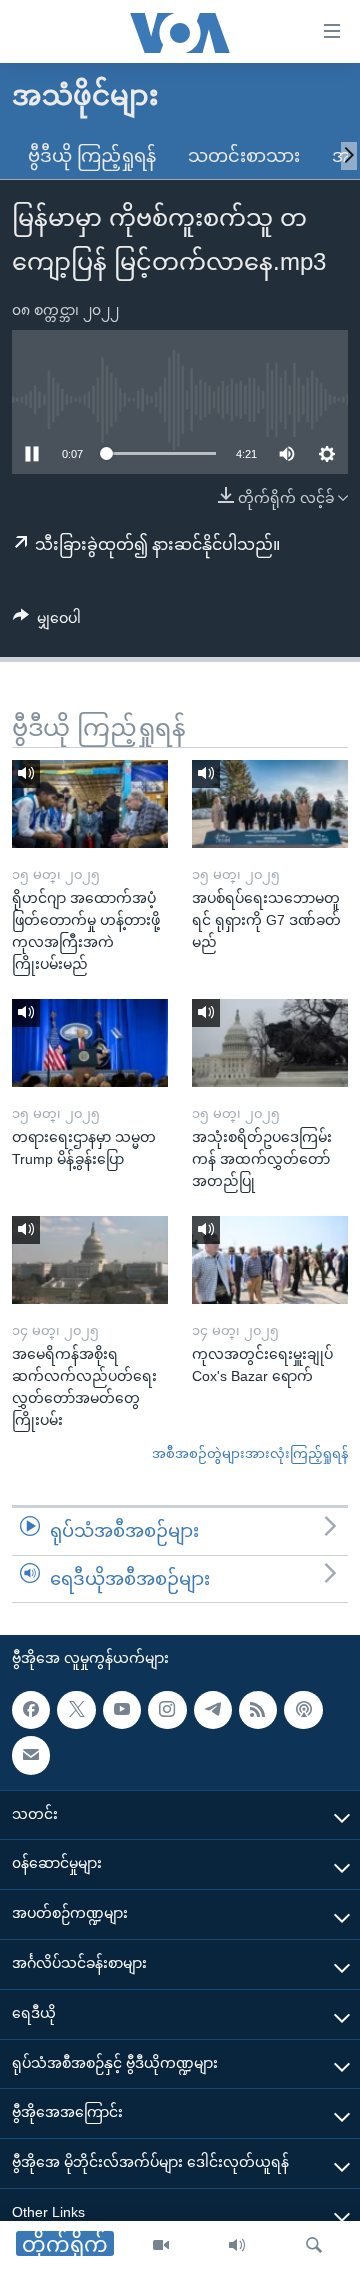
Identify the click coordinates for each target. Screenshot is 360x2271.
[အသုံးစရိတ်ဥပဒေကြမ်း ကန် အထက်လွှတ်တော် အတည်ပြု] (270, 1043)
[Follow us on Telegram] (213, 1710)
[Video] (161, 2246)
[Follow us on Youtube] (122, 1710)
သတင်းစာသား (244, 156)
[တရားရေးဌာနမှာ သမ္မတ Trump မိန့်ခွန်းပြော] (90, 1043)
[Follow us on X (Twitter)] (76, 1710)
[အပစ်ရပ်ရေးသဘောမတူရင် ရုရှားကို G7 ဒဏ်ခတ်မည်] (270, 804)
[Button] (47, 622)
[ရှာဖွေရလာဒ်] (314, 2246)
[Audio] (237, 2246)
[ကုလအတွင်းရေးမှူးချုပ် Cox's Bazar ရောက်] (270, 1260)
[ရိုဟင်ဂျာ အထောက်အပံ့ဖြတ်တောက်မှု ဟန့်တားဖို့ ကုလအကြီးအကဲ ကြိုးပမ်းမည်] (90, 804)
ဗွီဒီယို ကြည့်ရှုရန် (92, 156)
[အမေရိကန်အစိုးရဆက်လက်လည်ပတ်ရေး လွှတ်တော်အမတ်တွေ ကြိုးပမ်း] (90, 1260)
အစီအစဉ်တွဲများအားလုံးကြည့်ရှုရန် (250, 1453)
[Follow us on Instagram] (167, 1710)
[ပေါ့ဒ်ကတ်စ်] (303, 1710)
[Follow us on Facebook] (31, 1710)
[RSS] (258, 1710)
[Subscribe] (31, 1755)
